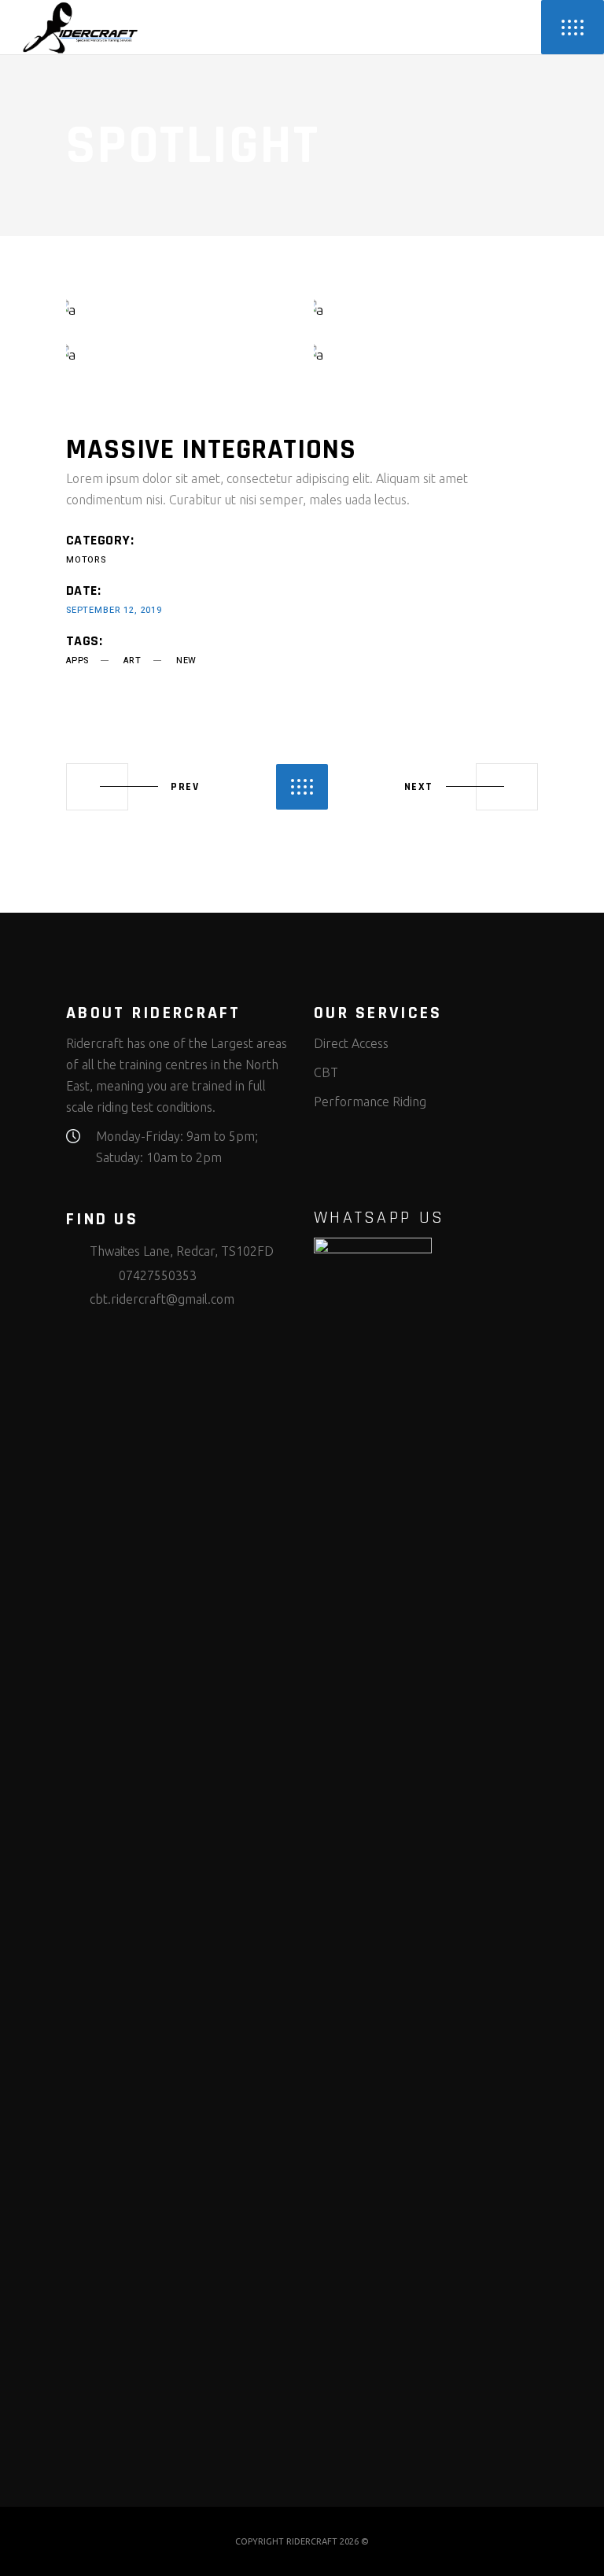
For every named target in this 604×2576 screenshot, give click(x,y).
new (186, 661)
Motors (86, 560)
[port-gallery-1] (178, 310)
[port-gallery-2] (426, 310)
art (132, 661)
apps (77, 661)
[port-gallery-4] (426, 354)
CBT (326, 1072)
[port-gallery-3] (178, 354)
